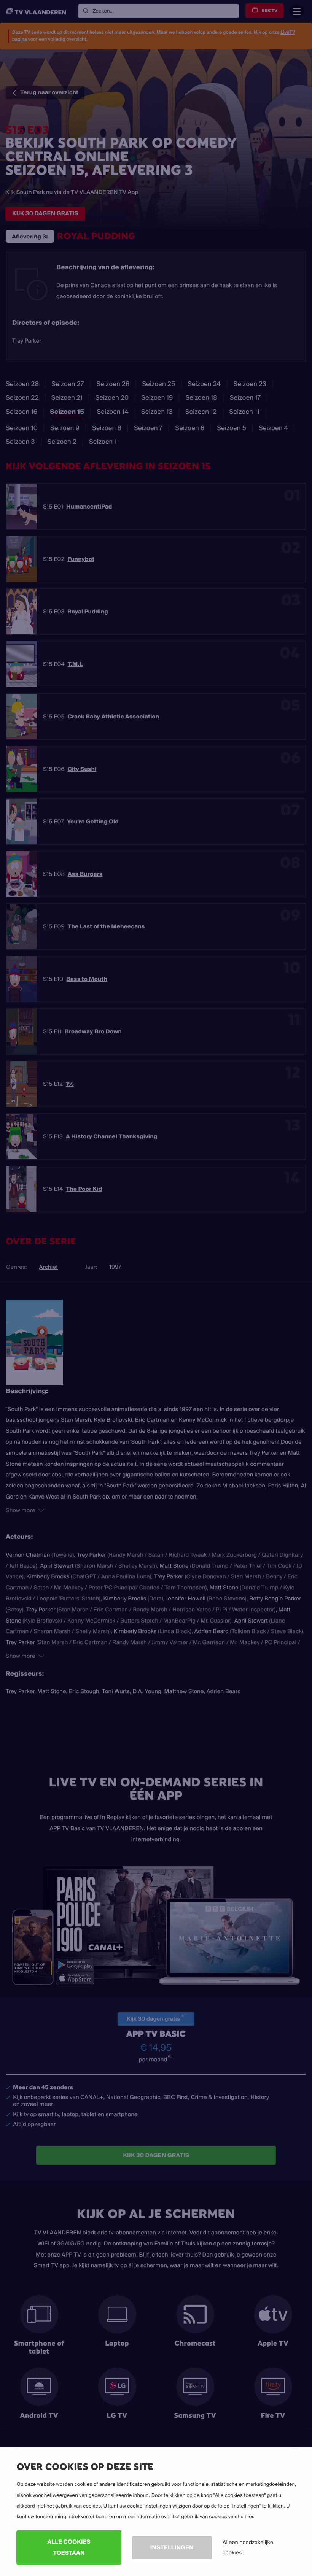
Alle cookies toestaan (69, 2547)
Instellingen (172, 2547)
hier (249, 2517)
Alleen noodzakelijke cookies (248, 2547)
